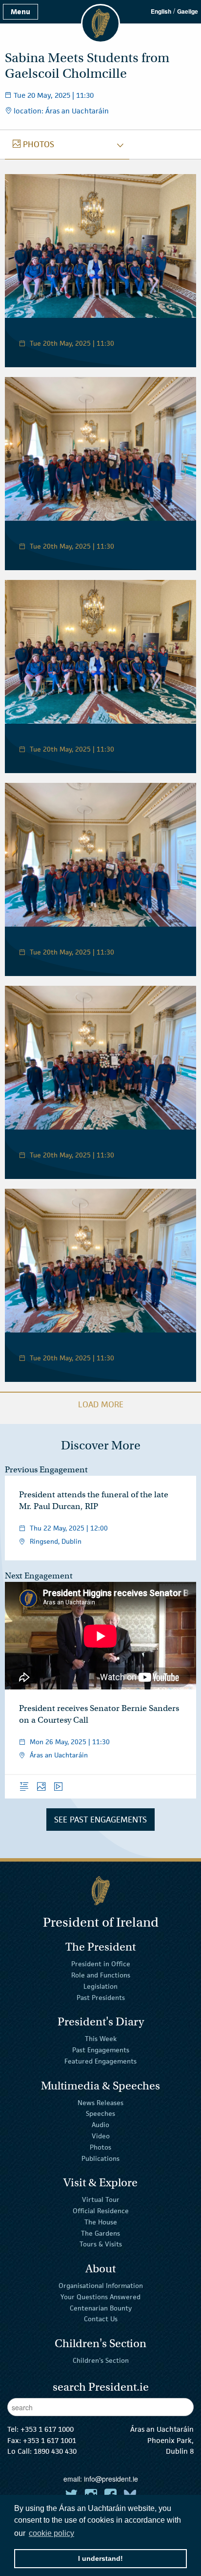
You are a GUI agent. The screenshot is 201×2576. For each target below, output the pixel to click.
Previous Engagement (46, 1470)
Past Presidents (101, 1998)
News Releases (100, 2102)
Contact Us (101, 2319)
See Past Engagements (100, 1820)
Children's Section (101, 2360)
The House (101, 2222)
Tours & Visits (101, 2244)
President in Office (101, 1964)
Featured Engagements (100, 2061)
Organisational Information (101, 2286)
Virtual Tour (101, 2199)
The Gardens (100, 2233)
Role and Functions (101, 1975)
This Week (101, 2039)
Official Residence (101, 2211)
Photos (100, 2147)
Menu (20, 11)
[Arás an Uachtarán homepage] (100, 1891)
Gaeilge (188, 11)
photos (33, 144)
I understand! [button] (100, 2558)
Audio (100, 2125)
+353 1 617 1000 (47, 2429)
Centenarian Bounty (101, 2308)
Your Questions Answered (100, 2297)
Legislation (100, 1986)
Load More (101, 1404)
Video (101, 2136)
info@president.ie (111, 2479)
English (161, 11)
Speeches (100, 2113)
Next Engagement (39, 1576)
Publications (100, 2158)
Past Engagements (101, 2050)
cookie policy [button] (51, 2533)
